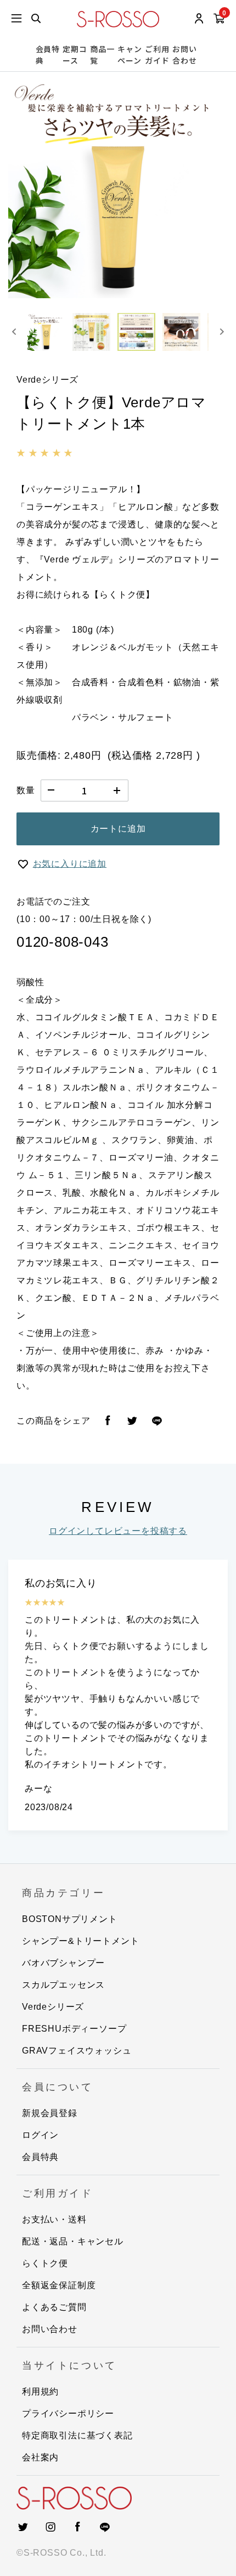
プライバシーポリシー (68, 2413)
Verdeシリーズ (53, 2007)
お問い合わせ (184, 55)
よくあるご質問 (54, 2307)
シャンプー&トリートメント (80, 1941)
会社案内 (40, 2457)
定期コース (75, 55)
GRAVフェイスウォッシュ (77, 2051)
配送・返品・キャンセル (73, 2241)
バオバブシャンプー (63, 1963)
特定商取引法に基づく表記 (77, 2435)
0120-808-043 (63, 942)
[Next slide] (221, 332)
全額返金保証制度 (59, 2285)
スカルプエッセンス (63, 1985)
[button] (46, 332)
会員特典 (48, 55)
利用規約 (40, 2392)
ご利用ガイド (157, 55)
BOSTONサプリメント (70, 1919)
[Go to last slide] (15, 332)
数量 (26, 790)
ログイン (40, 2135)
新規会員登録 (50, 2113)
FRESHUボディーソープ (74, 2029)
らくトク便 (45, 2263)
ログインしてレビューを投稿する (118, 1531)
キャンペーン (130, 55)
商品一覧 (102, 55)
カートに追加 (118, 829)
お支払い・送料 (54, 2219)
